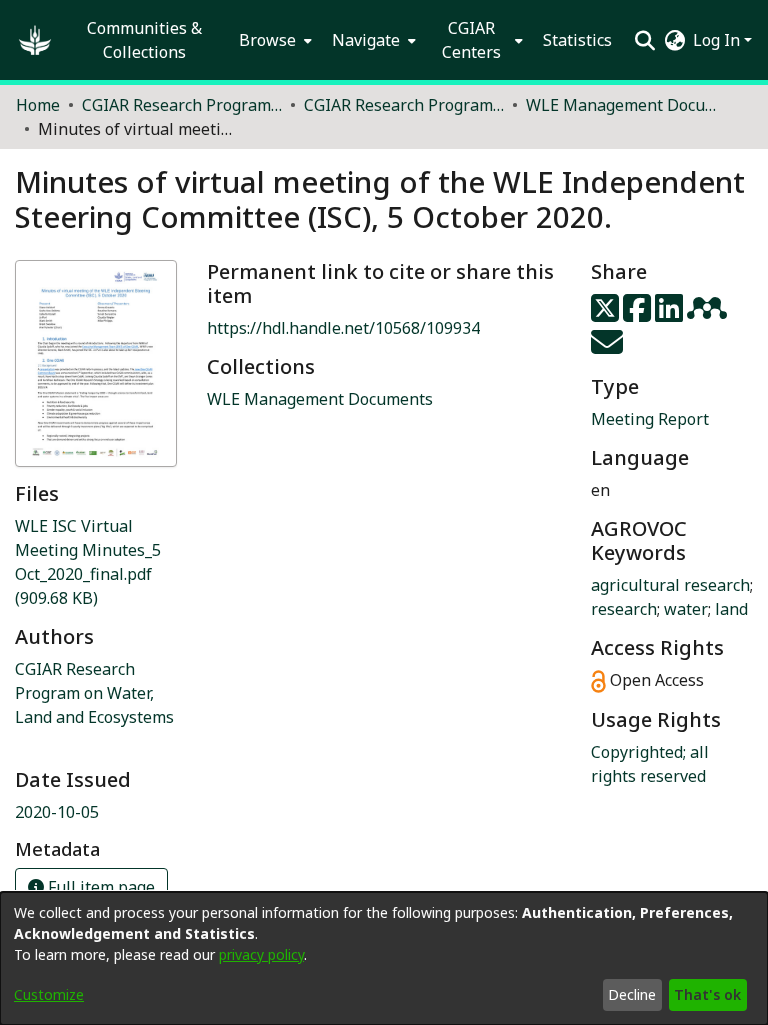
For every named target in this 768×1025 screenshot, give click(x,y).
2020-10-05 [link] (57, 812)
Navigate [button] (366, 40)
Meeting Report (650, 419)
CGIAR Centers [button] (471, 40)
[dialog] (384, 958)
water (686, 609)
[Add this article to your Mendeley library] (709, 314)
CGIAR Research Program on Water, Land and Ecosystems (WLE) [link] (404, 105)
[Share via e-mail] (607, 348)
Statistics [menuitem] (577, 40)
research (624, 609)
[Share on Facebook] (639, 314)
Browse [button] (267, 40)
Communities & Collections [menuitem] (144, 40)
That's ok (707, 994)
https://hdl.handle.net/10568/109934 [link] (343, 328)
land (731, 609)
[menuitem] (273, 40)
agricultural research (670, 585)
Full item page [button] (99, 887)
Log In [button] (718, 40)
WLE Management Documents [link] (626, 105)
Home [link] (38, 105)
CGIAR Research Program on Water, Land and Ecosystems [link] (94, 693)
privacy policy (261, 954)
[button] (35, 40)
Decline (632, 994)
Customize (49, 994)
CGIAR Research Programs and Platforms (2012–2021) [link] (182, 105)
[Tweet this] (607, 314)
